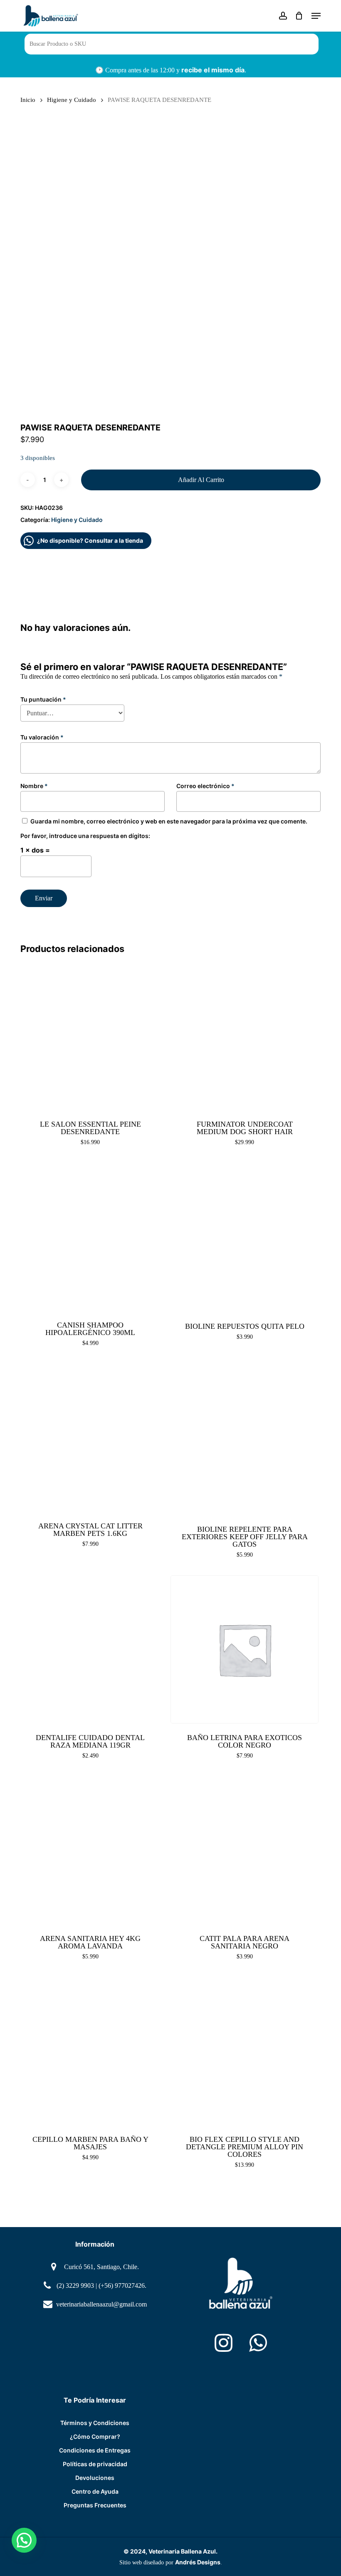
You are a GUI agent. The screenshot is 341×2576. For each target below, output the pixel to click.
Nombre (34, 786)
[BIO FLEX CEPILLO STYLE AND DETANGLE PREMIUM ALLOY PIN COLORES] (245, 2051)
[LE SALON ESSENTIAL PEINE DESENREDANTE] (90, 1036)
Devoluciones (95, 2478)
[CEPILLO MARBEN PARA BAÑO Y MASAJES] (90, 2051)
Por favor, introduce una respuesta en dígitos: (85, 836)
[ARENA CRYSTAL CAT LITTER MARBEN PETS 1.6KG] (90, 1438)
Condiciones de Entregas (95, 2450)
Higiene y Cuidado (72, 100)
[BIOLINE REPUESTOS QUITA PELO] (245, 1237)
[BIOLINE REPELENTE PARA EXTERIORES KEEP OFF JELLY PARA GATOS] (245, 1439)
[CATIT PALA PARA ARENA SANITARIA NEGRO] (245, 1850)
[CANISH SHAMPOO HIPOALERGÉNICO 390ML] (90, 1237)
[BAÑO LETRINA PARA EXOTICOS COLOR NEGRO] (245, 1649)
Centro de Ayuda (95, 2491)
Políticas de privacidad (95, 2464)
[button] (316, 16)
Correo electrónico (205, 786)
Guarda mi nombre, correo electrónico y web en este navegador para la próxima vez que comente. (169, 821)
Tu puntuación (43, 699)
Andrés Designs (198, 2562)
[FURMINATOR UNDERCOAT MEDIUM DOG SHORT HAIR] (245, 1036)
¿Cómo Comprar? (95, 2436)
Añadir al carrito (201, 480)
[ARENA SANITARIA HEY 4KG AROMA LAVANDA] (90, 1850)
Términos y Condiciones (95, 2423)
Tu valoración (42, 737)
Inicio (28, 100)
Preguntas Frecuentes (95, 2505)
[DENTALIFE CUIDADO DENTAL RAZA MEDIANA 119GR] (90, 1649)
